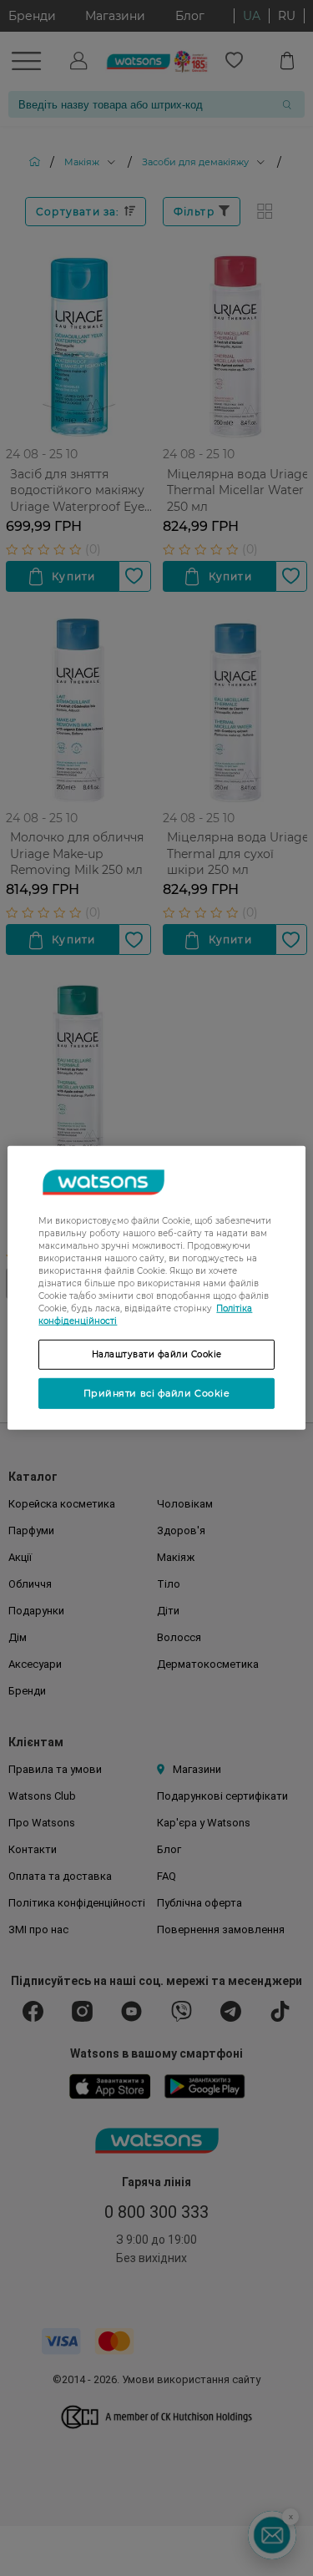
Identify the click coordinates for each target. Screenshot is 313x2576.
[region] (156, 1288)
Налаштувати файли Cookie (157, 1354)
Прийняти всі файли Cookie (157, 1393)
